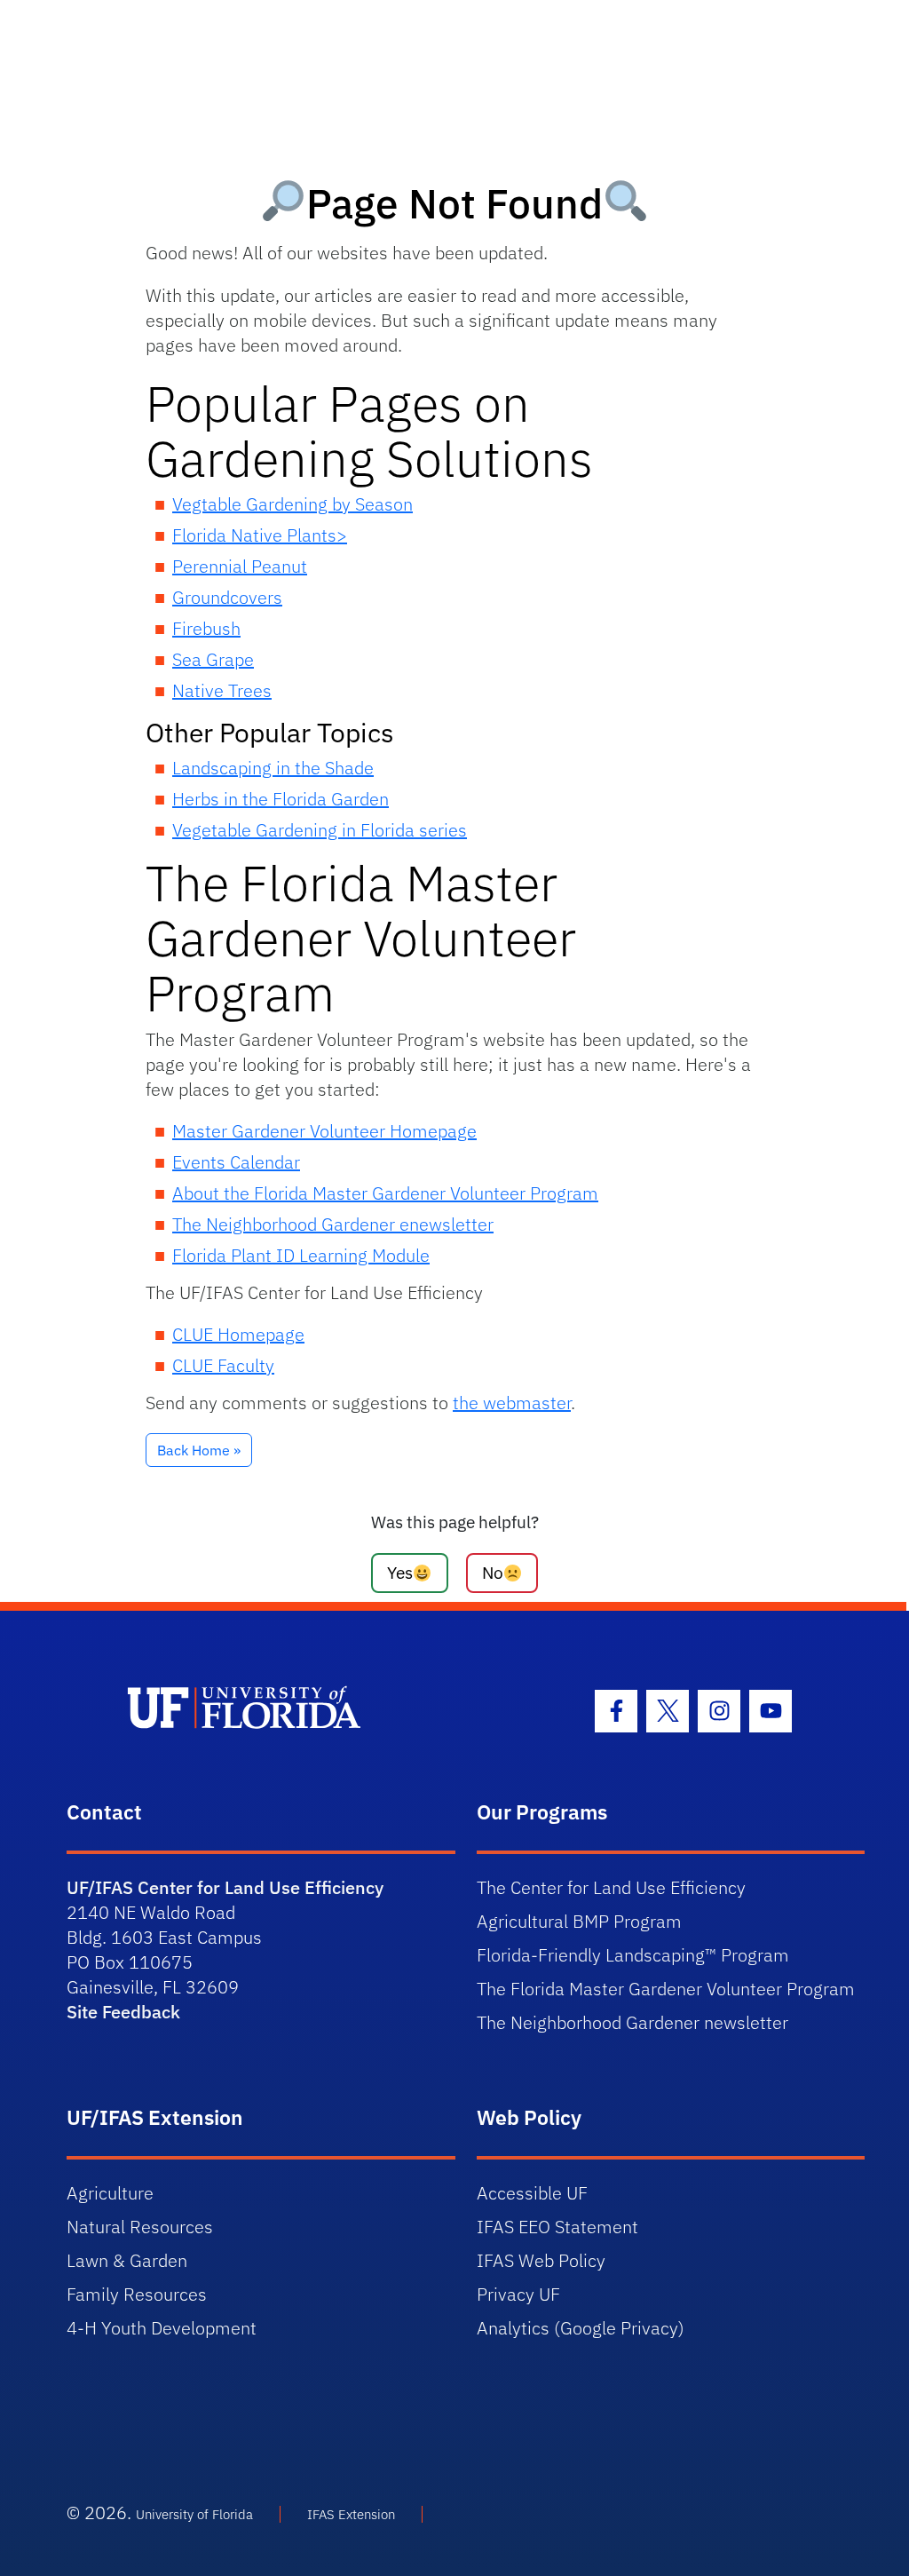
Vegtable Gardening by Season (292, 504)
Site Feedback (123, 2012)
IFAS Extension (351, 2514)
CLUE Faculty (223, 1365)
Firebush (206, 628)
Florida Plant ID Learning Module (301, 1255)
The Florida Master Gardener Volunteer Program (666, 1989)
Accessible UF (532, 2193)
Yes (400, 1572)
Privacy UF (518, 2294)
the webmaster (512, 1403)
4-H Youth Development (162, 2328)
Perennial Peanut (240, 566)
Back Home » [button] (199, 1450)
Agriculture (110, 2193)
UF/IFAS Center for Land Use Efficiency (225, 1887)
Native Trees (222, 690)
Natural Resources (140, 2227)
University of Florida (194, 2514)
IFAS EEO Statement (557, 2227)
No (493, 1572)
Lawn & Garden (127, 2260)
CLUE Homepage (238, 1334)
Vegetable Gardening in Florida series (320, 830)
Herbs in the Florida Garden (281, 799)
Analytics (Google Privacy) (581, 2328)
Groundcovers (227, 597)
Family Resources (137, 2294)
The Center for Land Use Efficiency (611, 1887)
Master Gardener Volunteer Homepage (324, 1131)
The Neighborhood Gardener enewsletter (333, 1224)
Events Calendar (236, 1162)
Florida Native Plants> (260, 535)
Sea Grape (213, 659)
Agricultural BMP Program (579, 1921)
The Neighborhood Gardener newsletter (632, 2022)
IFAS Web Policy (541, 2260)
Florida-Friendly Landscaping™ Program (633, 1955)
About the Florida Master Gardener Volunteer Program (385, 1193)
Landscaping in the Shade (273, 768)
